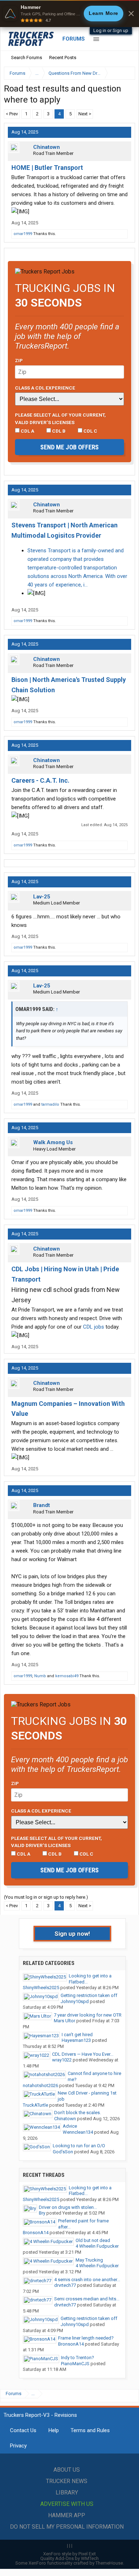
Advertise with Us (67, 2504)
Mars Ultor (65, 2021)
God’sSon (63, 2152)
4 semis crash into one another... (87, 2280)
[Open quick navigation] (125, 73)
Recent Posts (63, 58)
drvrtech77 (65, 2285)
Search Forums (27, 58)
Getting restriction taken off (89, 1995)
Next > (85, 114)
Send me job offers (69, 447)
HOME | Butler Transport (47, 168)
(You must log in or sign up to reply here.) (46, 1897)
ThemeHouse (109, 2563)
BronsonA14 (36, 2233)
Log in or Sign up (111, 30)
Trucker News (67, 2481)
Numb (40, 1676)
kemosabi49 (67, 1676)
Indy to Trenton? (78, 2358)
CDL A (27, 431)
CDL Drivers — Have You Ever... (83, 2054)
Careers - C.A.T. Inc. (40, 780)
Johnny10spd (75, 2001)
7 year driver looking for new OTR (88, 2015)
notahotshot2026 (40, 2085)
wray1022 (62, 2060)
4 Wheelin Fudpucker (97, 2246)
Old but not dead (93, 2240)
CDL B (58, 431)
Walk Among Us (53, 1142)
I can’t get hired (77, 2035)
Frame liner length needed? (86, 2338)
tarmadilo (50, 1104)
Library (67, 2492)
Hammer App (67, 2515)
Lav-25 (42, 897)
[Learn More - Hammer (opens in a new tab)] (69, 14)
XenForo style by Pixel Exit (69, 2554)
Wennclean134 (78, 2132)
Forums (74, 39)
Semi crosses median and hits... (87, 2299)
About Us (67, 2470)
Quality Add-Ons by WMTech (69, 2558)
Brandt (42, 1505)
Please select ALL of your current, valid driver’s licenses (60, 418)
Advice (70, 2126)
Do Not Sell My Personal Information (67, 2527)
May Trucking (89, 2260)
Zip (19, 360)
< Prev (12, 114)
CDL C (90, 431)
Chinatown (47, 147)
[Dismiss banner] (131, 14)
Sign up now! (72, 1934)
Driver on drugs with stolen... (68, 2207)
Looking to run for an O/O (79, 2146)
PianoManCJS (75, 2364)
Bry (42, 2213)
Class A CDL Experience (45, 388)
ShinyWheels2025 (41, 1988)
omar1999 (23, 234)
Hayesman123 (76, 2040)
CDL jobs (94, 1327)
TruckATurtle (35, 2105)
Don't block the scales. (78, 2113)
